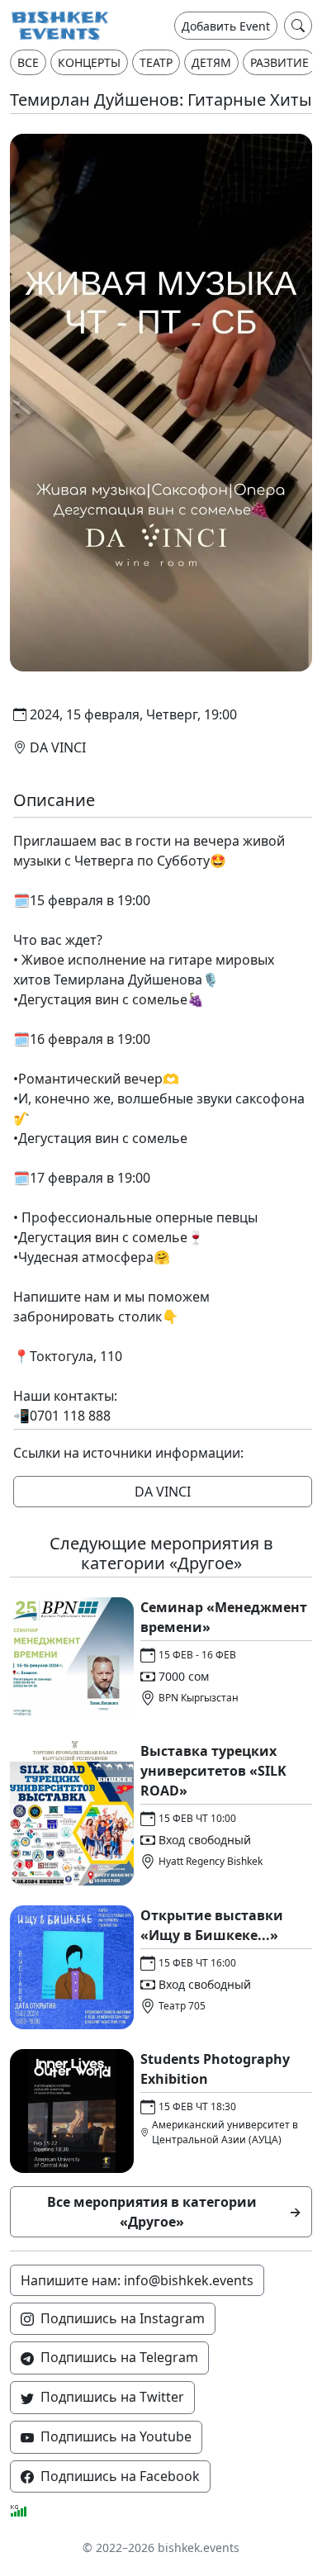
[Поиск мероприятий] (298, 26)
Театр (156, 62)
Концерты (89, 62)
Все (28, 62)
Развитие (279, 62)
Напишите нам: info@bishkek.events (137, 2280)
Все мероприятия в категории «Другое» (175, 2212)
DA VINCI (163, 1492)
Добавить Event (226, 26)
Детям (211, 62)
